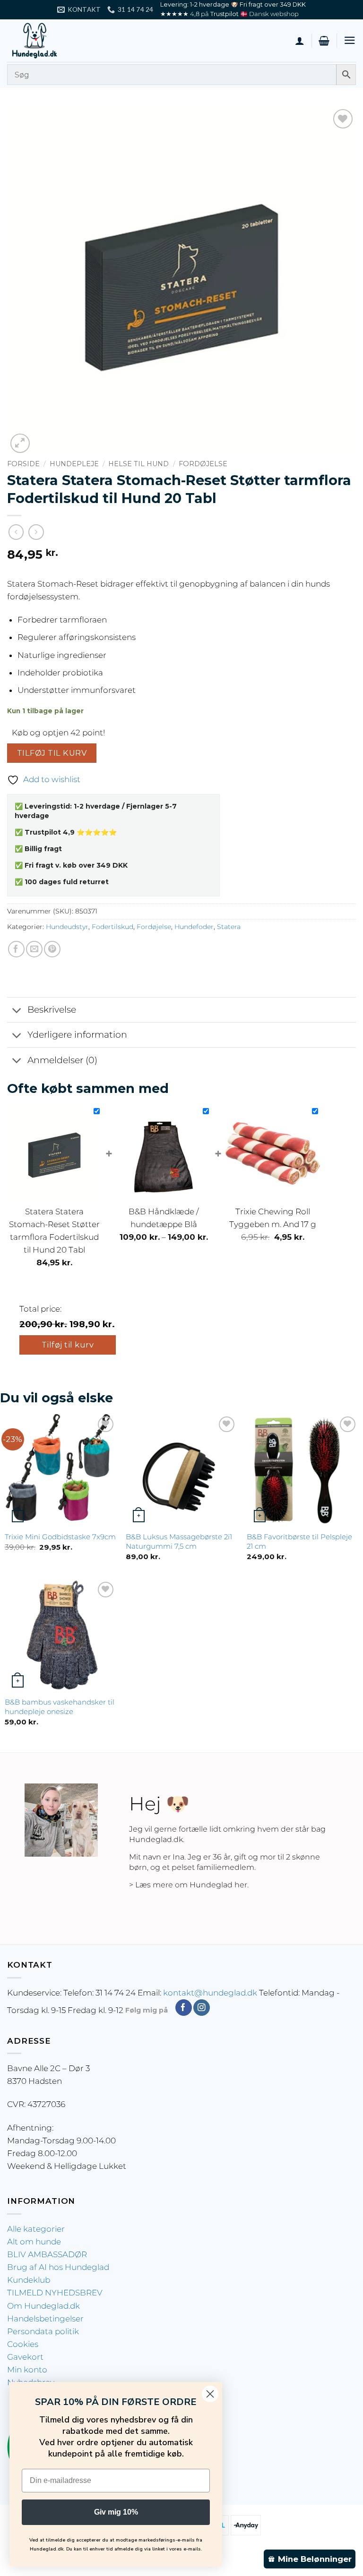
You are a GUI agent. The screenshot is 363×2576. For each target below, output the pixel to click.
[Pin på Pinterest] (52, 949)
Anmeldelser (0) (62, 1060)
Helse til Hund (138, 464)
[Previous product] (36, 532)
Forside (23, 464)
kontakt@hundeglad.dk (210, 1993)
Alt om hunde (34, 2242)
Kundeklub (29, 2280)
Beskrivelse (52, 1010)
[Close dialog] (210, 2394)
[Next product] (16, 532)
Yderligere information (77, 1035)
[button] (324, 41)
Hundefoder (194, 927)
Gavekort (25, 2357)
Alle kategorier (36, 2229)
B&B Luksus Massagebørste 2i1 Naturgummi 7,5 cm (179, 1541)
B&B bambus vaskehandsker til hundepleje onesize (60, 1707)
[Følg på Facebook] (184, 2008)
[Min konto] (300, 41)
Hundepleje (74, 464)
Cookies (23, 2344)
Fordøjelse (203, 464)
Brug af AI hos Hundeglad (58, 2267)
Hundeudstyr (67, 927)
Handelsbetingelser (45, 2319)
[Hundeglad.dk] (54, 41)
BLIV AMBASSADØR (47, 2254)
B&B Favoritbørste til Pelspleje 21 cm (299, 1541)
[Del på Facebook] (16, 949)
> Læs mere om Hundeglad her (188, 1885)
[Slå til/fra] (17, 1011)
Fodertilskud (112, 927)
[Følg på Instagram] (202, 2008)
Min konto (27, 2370)
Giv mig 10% (116, 2512)
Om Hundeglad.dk (43, 2306)
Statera (229, 927)
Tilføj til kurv (52, 753)
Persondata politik (43, 2331)
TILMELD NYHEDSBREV (55, 2293)
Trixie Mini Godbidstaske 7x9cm (60, 1537)
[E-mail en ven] (34, 949)
